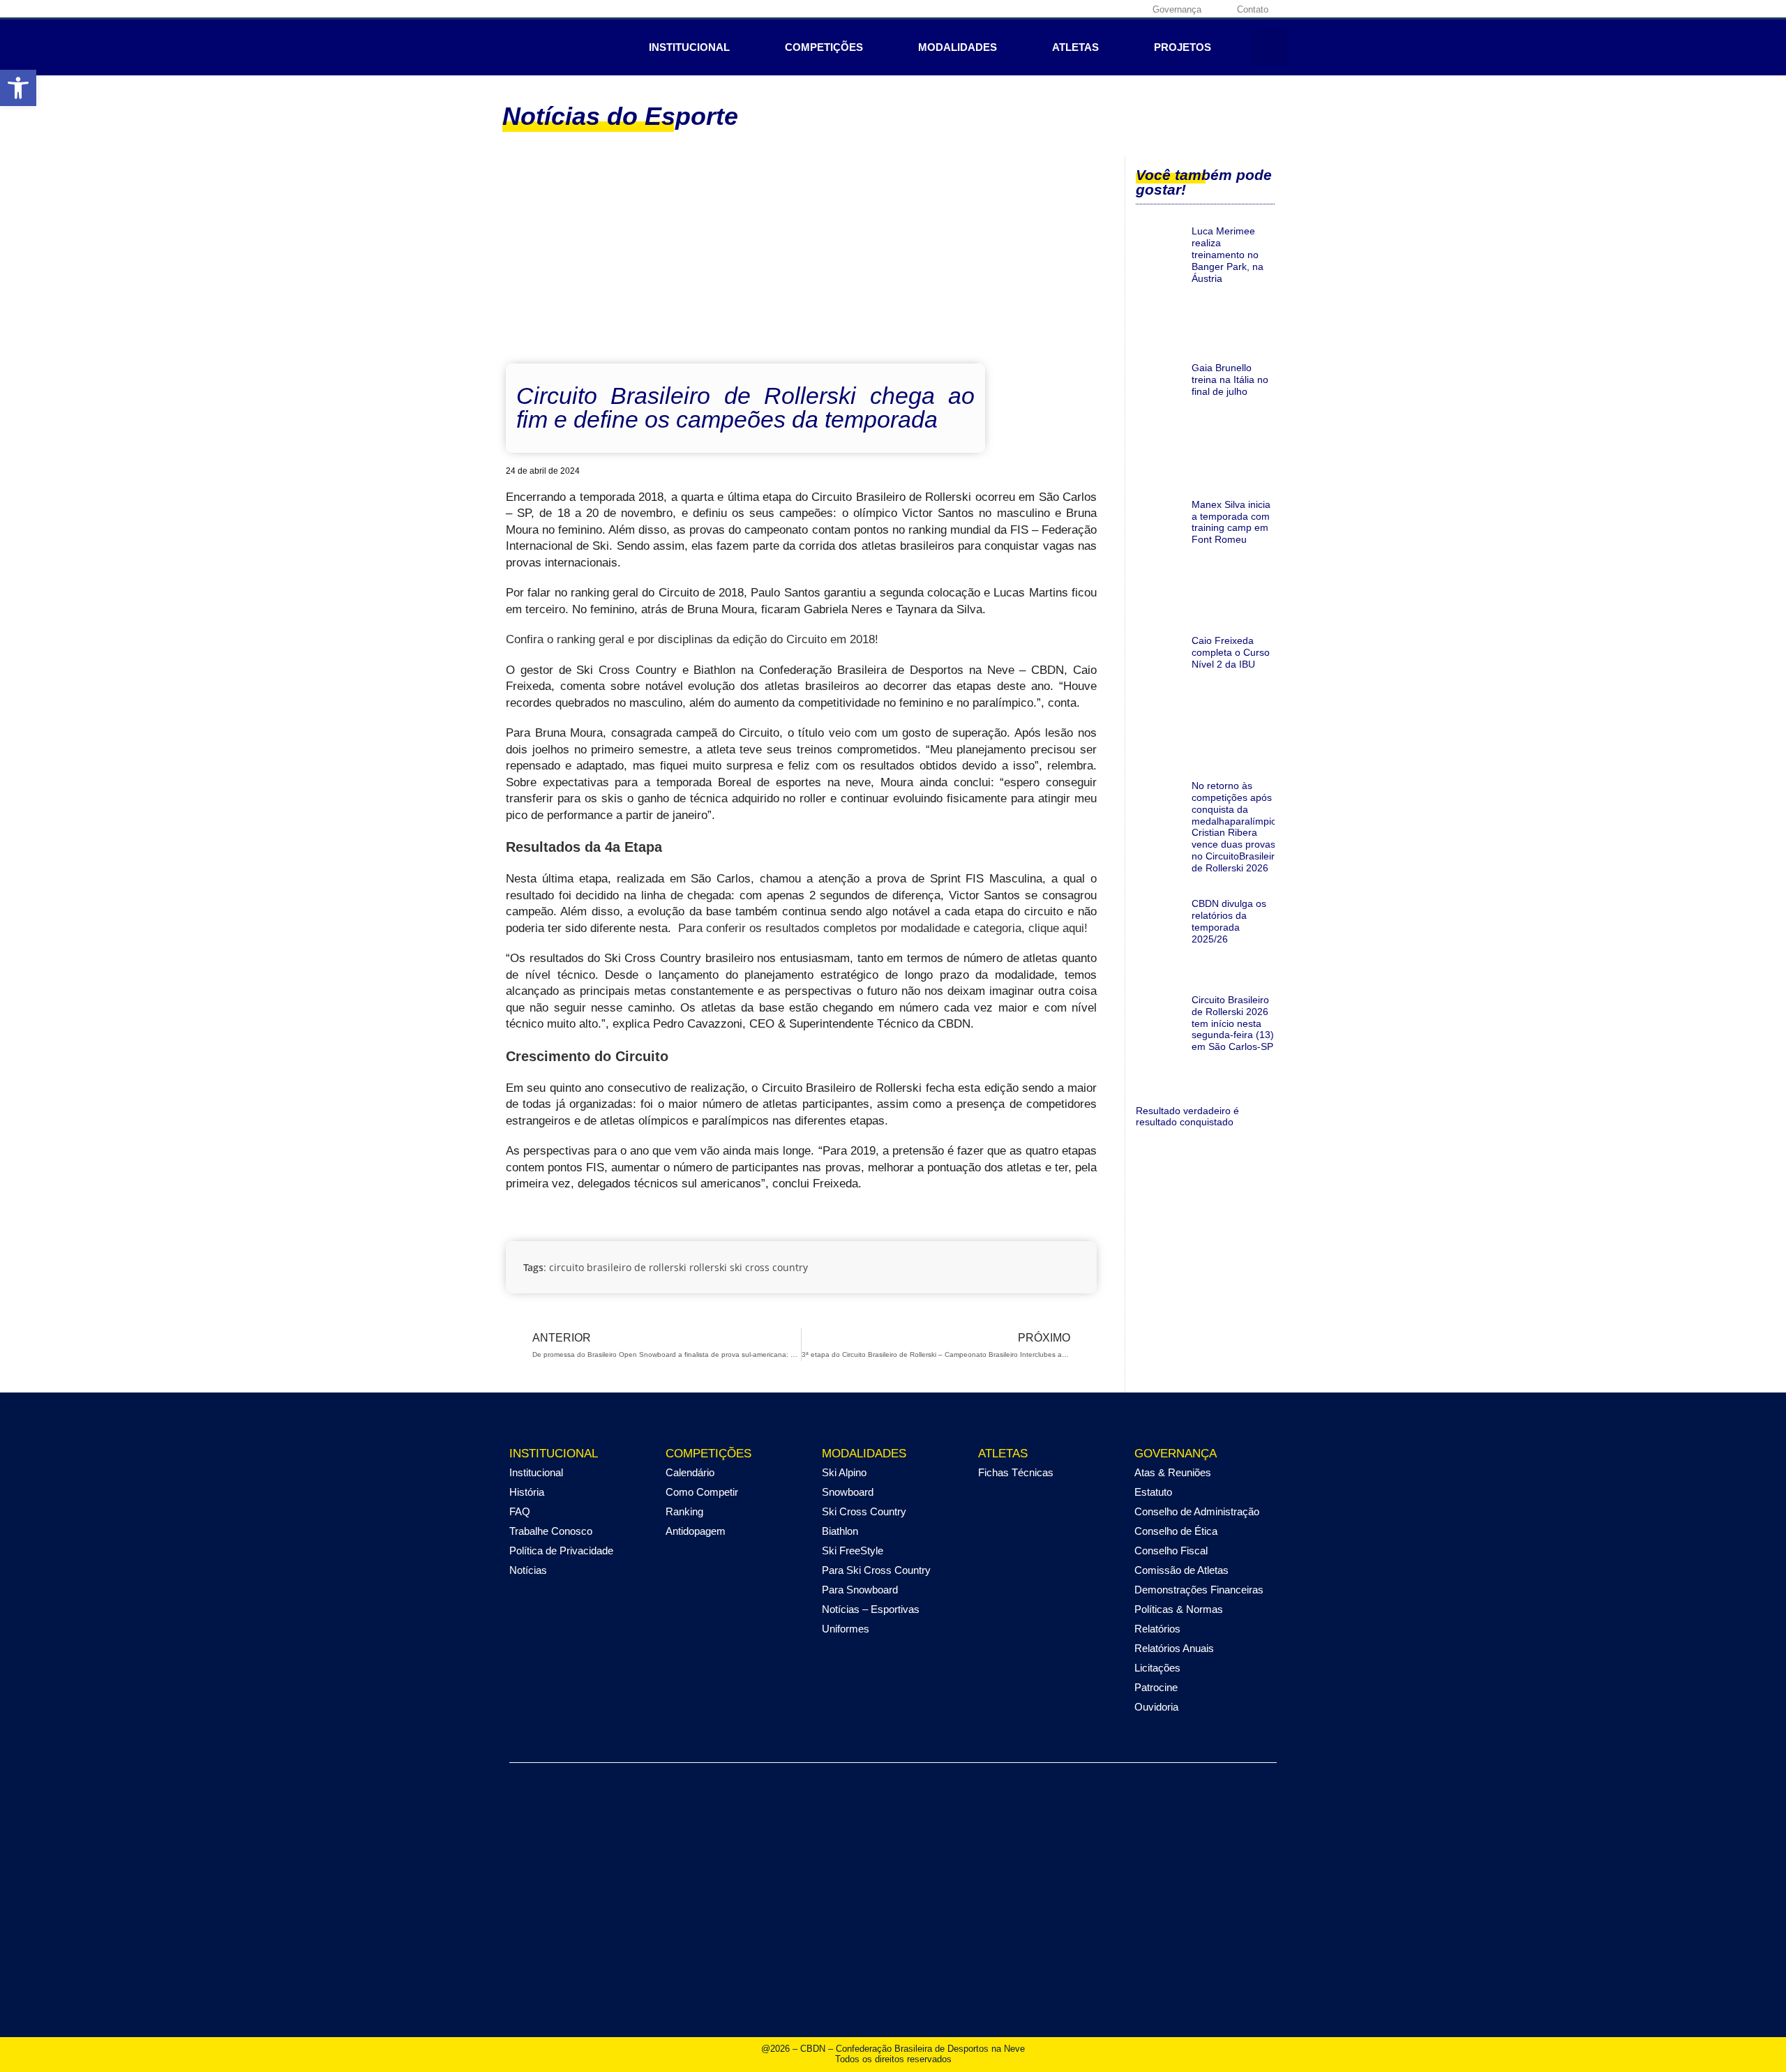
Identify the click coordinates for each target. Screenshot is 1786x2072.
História (527, 1492)
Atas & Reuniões (1173, 1472)
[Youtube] (1107, 9)
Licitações (1157, 1668)
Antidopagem (696, 1531)
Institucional (689, 47)
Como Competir (702, 1492)
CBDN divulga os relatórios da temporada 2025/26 (1229, 921)
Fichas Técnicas (1016, 1472)
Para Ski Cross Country (876, 1570)
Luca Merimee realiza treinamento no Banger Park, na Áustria (1228, 254)
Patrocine (1156, 1687)
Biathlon (840, 1531)
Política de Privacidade (561, 1551)
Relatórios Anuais (1174, 1648)
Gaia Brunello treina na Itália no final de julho (1230, 380)
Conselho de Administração (1197, 1511)
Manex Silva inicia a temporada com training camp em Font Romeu (1231, 522)
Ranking (684, 1511)
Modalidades (958, 47)
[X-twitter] (1086, 9)
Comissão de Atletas (1181, 1570)
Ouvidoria (1156, 1707)
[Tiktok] (1129, 9)
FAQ (520, 1511)
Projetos (1183, 47)
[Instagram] (1064, 9)
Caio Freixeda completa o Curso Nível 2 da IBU (1231, 652)
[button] (1270, 47)
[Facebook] (1042, 9)
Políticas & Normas (1179, 1609)
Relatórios (1157, 1629)
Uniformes (846, 1629)
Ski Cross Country (864, 1511)
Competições (824, 47)
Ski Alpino (844, 1472)
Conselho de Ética (1176, 1531)
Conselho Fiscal (1171, 1551)
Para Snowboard (860, 1590)
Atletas (1075, 47)
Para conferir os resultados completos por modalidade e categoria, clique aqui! (883, 928)
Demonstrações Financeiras (1199, 1590)
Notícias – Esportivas (871, 1609)
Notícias (528, 1570)
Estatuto (1153, 1492)
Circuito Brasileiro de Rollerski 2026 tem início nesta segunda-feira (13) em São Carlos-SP (1233, 1023)
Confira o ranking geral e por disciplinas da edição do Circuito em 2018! (692, 639)
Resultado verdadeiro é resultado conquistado (1187, 1117)
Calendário (690, 1472)
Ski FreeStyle (853, 1551)
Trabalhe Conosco (551, 1531)
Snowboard (848, 1492)
